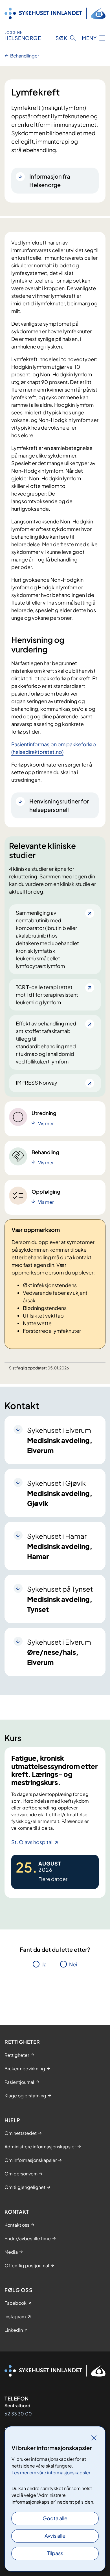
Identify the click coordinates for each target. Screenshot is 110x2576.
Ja (44, 1964)
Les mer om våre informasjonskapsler (51, 2472)
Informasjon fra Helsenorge (50, 180)
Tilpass (55, 2553)
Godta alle (55, 2518)
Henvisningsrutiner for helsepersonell (59, 805)
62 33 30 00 (18, 2414)
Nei (73, 1964)
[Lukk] (94, 2438)
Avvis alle (55, 2536)
